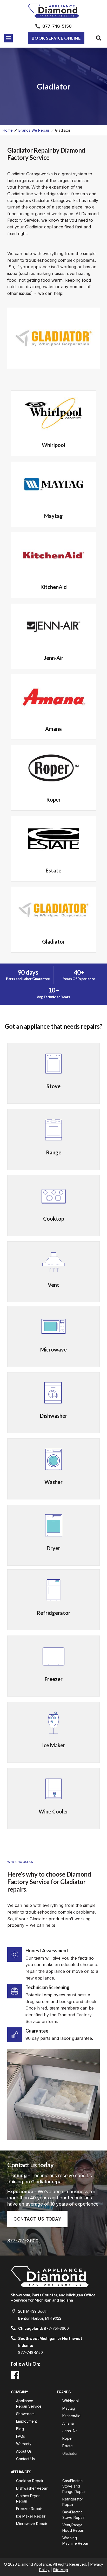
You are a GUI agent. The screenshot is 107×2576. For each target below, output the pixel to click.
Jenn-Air (70, 2431)
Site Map (61, 2570)
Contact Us (25, 2459)
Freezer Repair (29, 2509)
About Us (24, 2451)
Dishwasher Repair (32, 2488)
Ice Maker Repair (31, 2516)
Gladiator (70, 2453)
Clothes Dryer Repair (28, 2498)
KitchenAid (71, 2416)
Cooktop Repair (30, 2481)
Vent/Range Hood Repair (73, 2528)
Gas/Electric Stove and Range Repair (74, 2486)
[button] (8, 38)
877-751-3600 (23, 2241)
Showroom (25, 2414)
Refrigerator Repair (73, 2502)
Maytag (69, 2408)
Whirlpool (71, 2401)
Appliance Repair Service (29, 2403)
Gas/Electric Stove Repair (73, 2515)
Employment (26, 2421)
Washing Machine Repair (76, 2541)
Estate (68, 2446)
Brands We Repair (34, 130)
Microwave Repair (32, 2524)
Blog (20, 2429)
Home (8, 130)
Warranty (24, 2444)
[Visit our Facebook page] (15, 2375)
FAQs (21, 2436)
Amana (68, 2423)
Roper (68, 2438)
